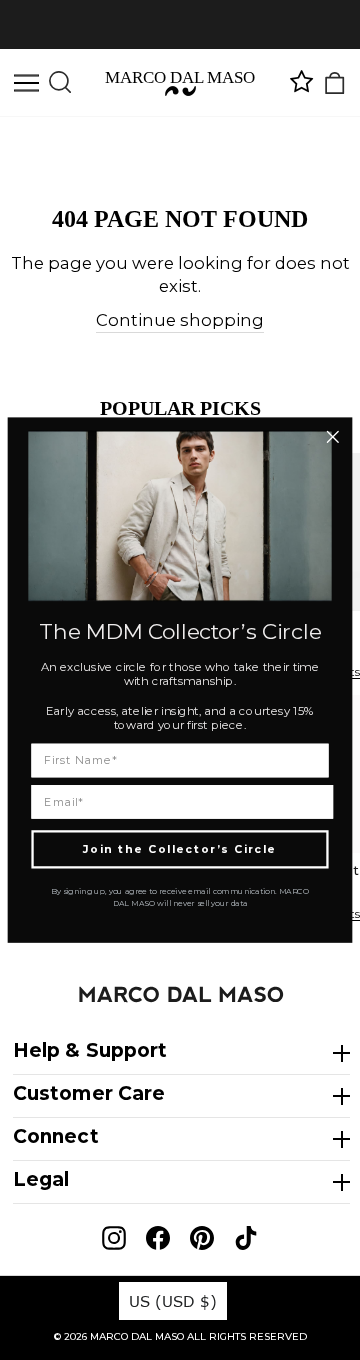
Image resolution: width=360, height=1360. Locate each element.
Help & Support (90, 1050)
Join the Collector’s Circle (179, 849)
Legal (41, 1179)
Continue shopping (180, 320)
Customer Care (89, 1093)
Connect (56, 1136)
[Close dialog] (332, 437)
